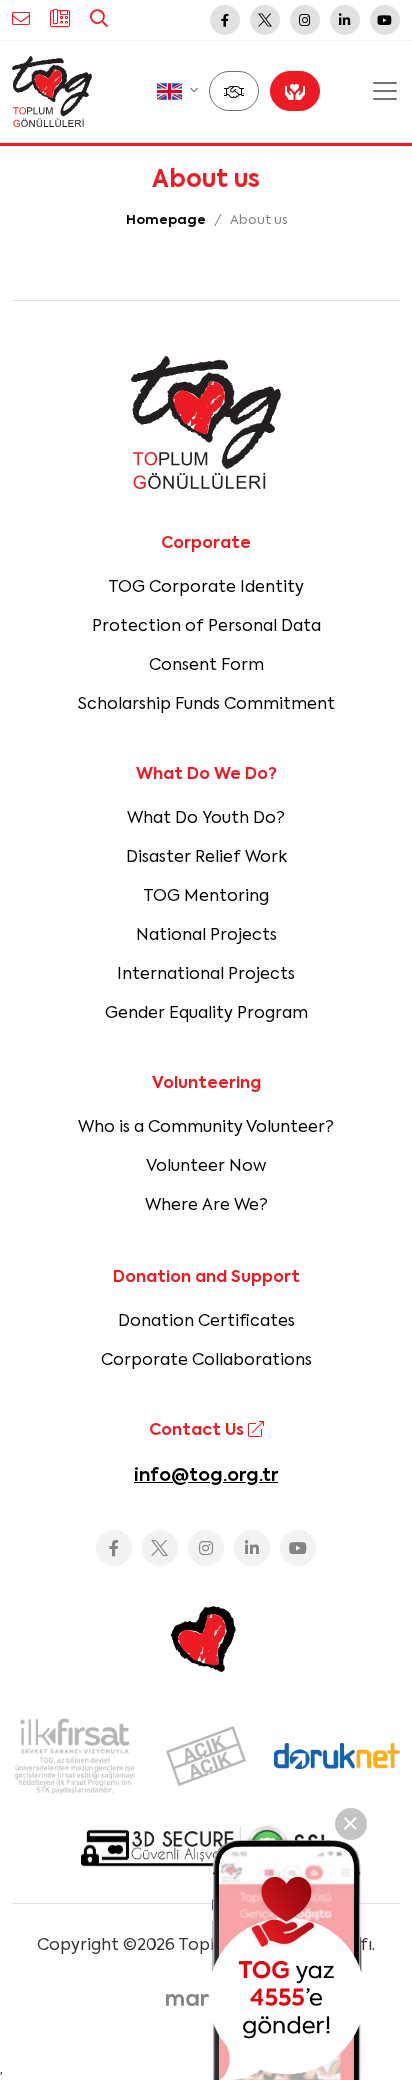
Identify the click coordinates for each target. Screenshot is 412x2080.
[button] (177, 91)
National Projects (206, 936)
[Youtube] (385, 20)
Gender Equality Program (206, 1014)
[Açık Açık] (206, 1755)
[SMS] (287, 1960)
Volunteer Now (206, 1167)
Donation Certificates (206, 1322)
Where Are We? (206, 1206)
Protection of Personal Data (206, 627)
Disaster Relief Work (206, 858)
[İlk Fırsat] (75, 1755)
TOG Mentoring (206, 897)
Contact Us (198, 1431)
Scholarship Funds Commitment (206, 705)
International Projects (206, 975)
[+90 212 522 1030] (60, 20)
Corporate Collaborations (206, 1361)
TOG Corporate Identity (206, 588)
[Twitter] (265, 20)
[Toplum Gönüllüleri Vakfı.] (52, 91)
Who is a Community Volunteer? (206, 1128)
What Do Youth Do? (206, 819)
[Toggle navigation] (385, 91)
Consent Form (206, 666)
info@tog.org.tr (206, 1476)
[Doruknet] (337, 1756)
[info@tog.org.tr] (21, 20)
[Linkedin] (345, 20)
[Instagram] (305, 20)
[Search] (99, 20)
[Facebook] (225, 20)
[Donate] (295, 91)
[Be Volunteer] (234, 91)
